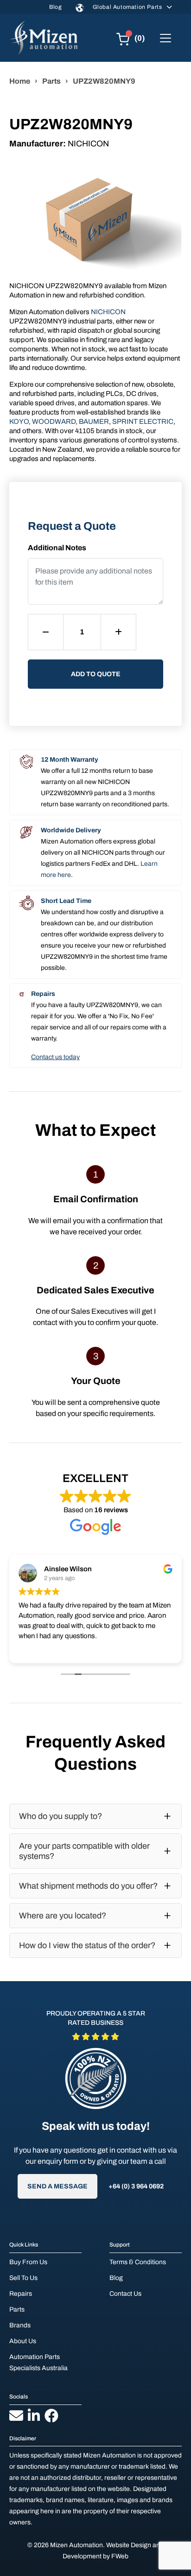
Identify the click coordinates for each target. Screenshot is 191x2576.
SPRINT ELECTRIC (143, 422)
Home (20, 81)
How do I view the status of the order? (87, 1945)
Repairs (21, 2294)
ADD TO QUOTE (96, 674)
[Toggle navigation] (166, 38)
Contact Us (125, 2294)
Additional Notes (57, 548)
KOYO (19, 422)
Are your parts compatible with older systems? (84, 1851)
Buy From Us (28, 2262)
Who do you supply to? (60, 1816)
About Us (23, 2341)
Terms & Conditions (138, 2262)
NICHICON (108, 312)
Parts (51, 81)
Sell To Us (23, 2278)
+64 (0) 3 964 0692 (136, 2186)
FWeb (120, 2556)
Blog (55, 7)
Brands (20, 2325)
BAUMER (94, 422)
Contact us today (55, 1057)
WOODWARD (54, 422)
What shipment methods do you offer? (88, 1886)
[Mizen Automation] (44, 38)
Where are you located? (63, 1916)
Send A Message (57, 2186)
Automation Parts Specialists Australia (38, 2362)
